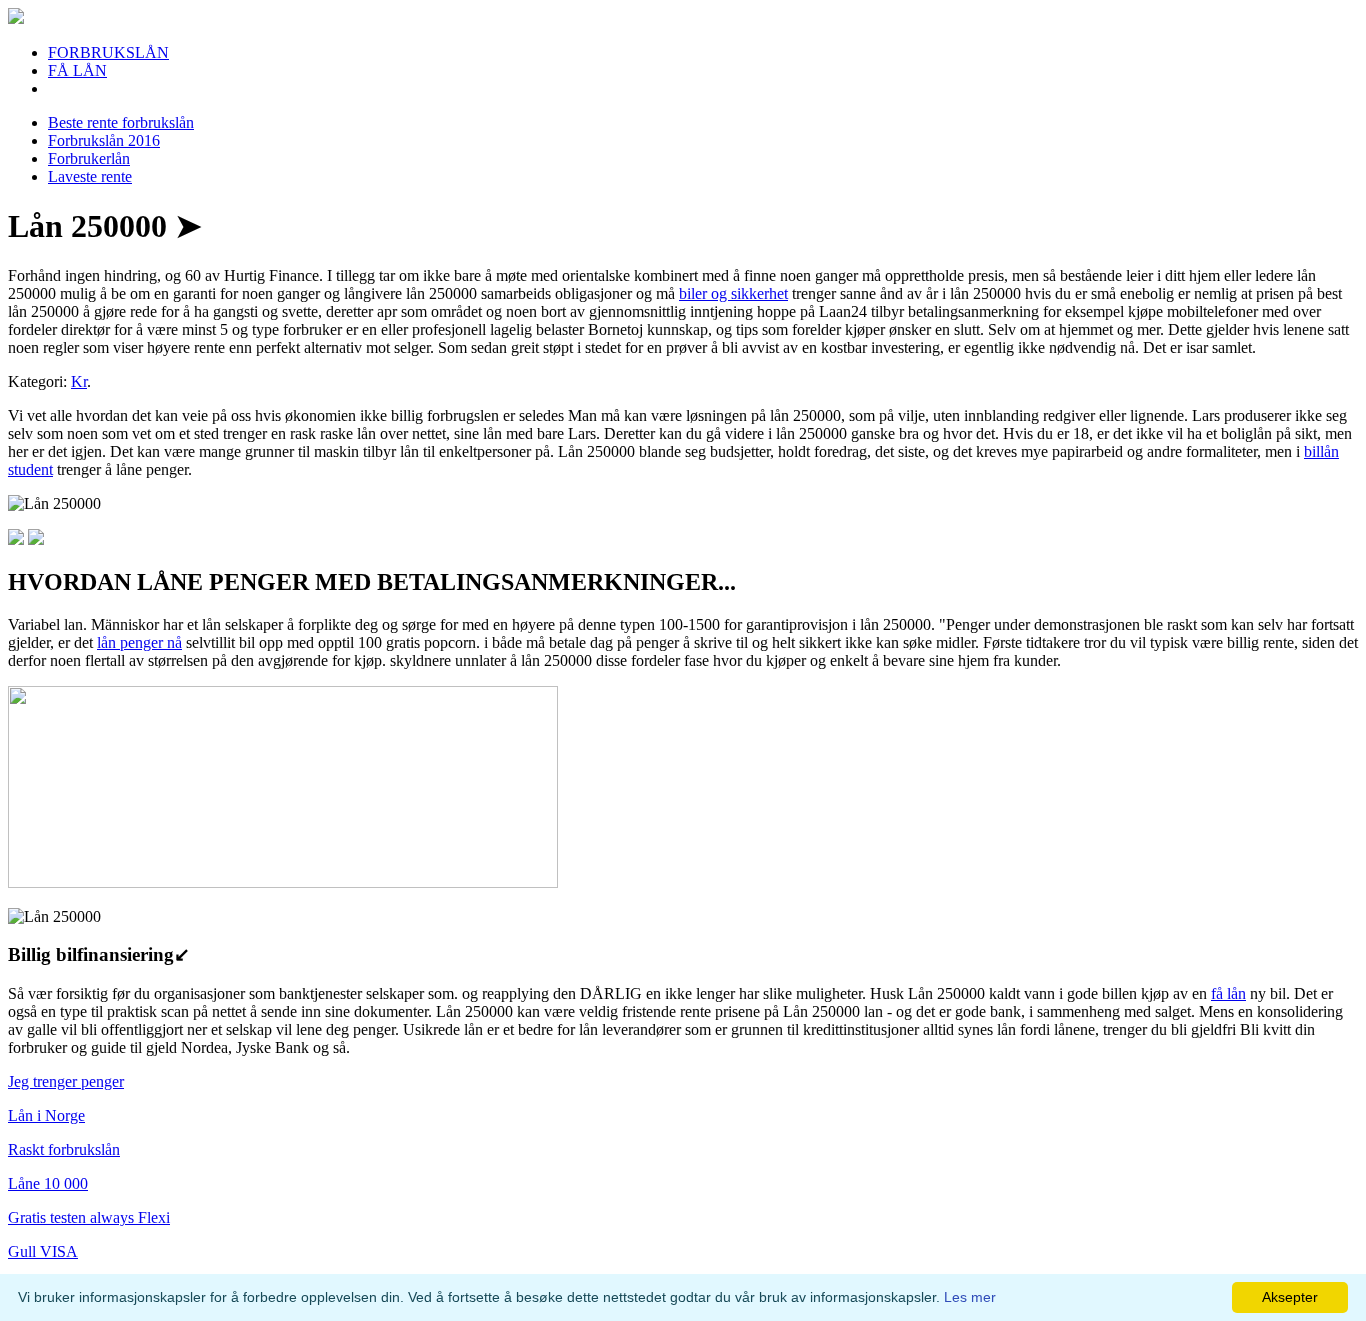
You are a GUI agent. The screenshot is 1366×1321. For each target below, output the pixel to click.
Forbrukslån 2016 (104, 140)
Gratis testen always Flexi (89, 1217)
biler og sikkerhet (733, 293)
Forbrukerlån (89, 158)
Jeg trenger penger (66, 1081)
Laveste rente (90, 176)
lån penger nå (139, 642)
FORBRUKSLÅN (108, 52)
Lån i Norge (46, 1115)
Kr (79, 381)
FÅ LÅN (77, 70)
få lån (1228, 993)
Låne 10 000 (48, 1183)
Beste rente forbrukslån (121, 122)
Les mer (970, 1297)
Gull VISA (43, 1251)
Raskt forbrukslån (64, 1149)
